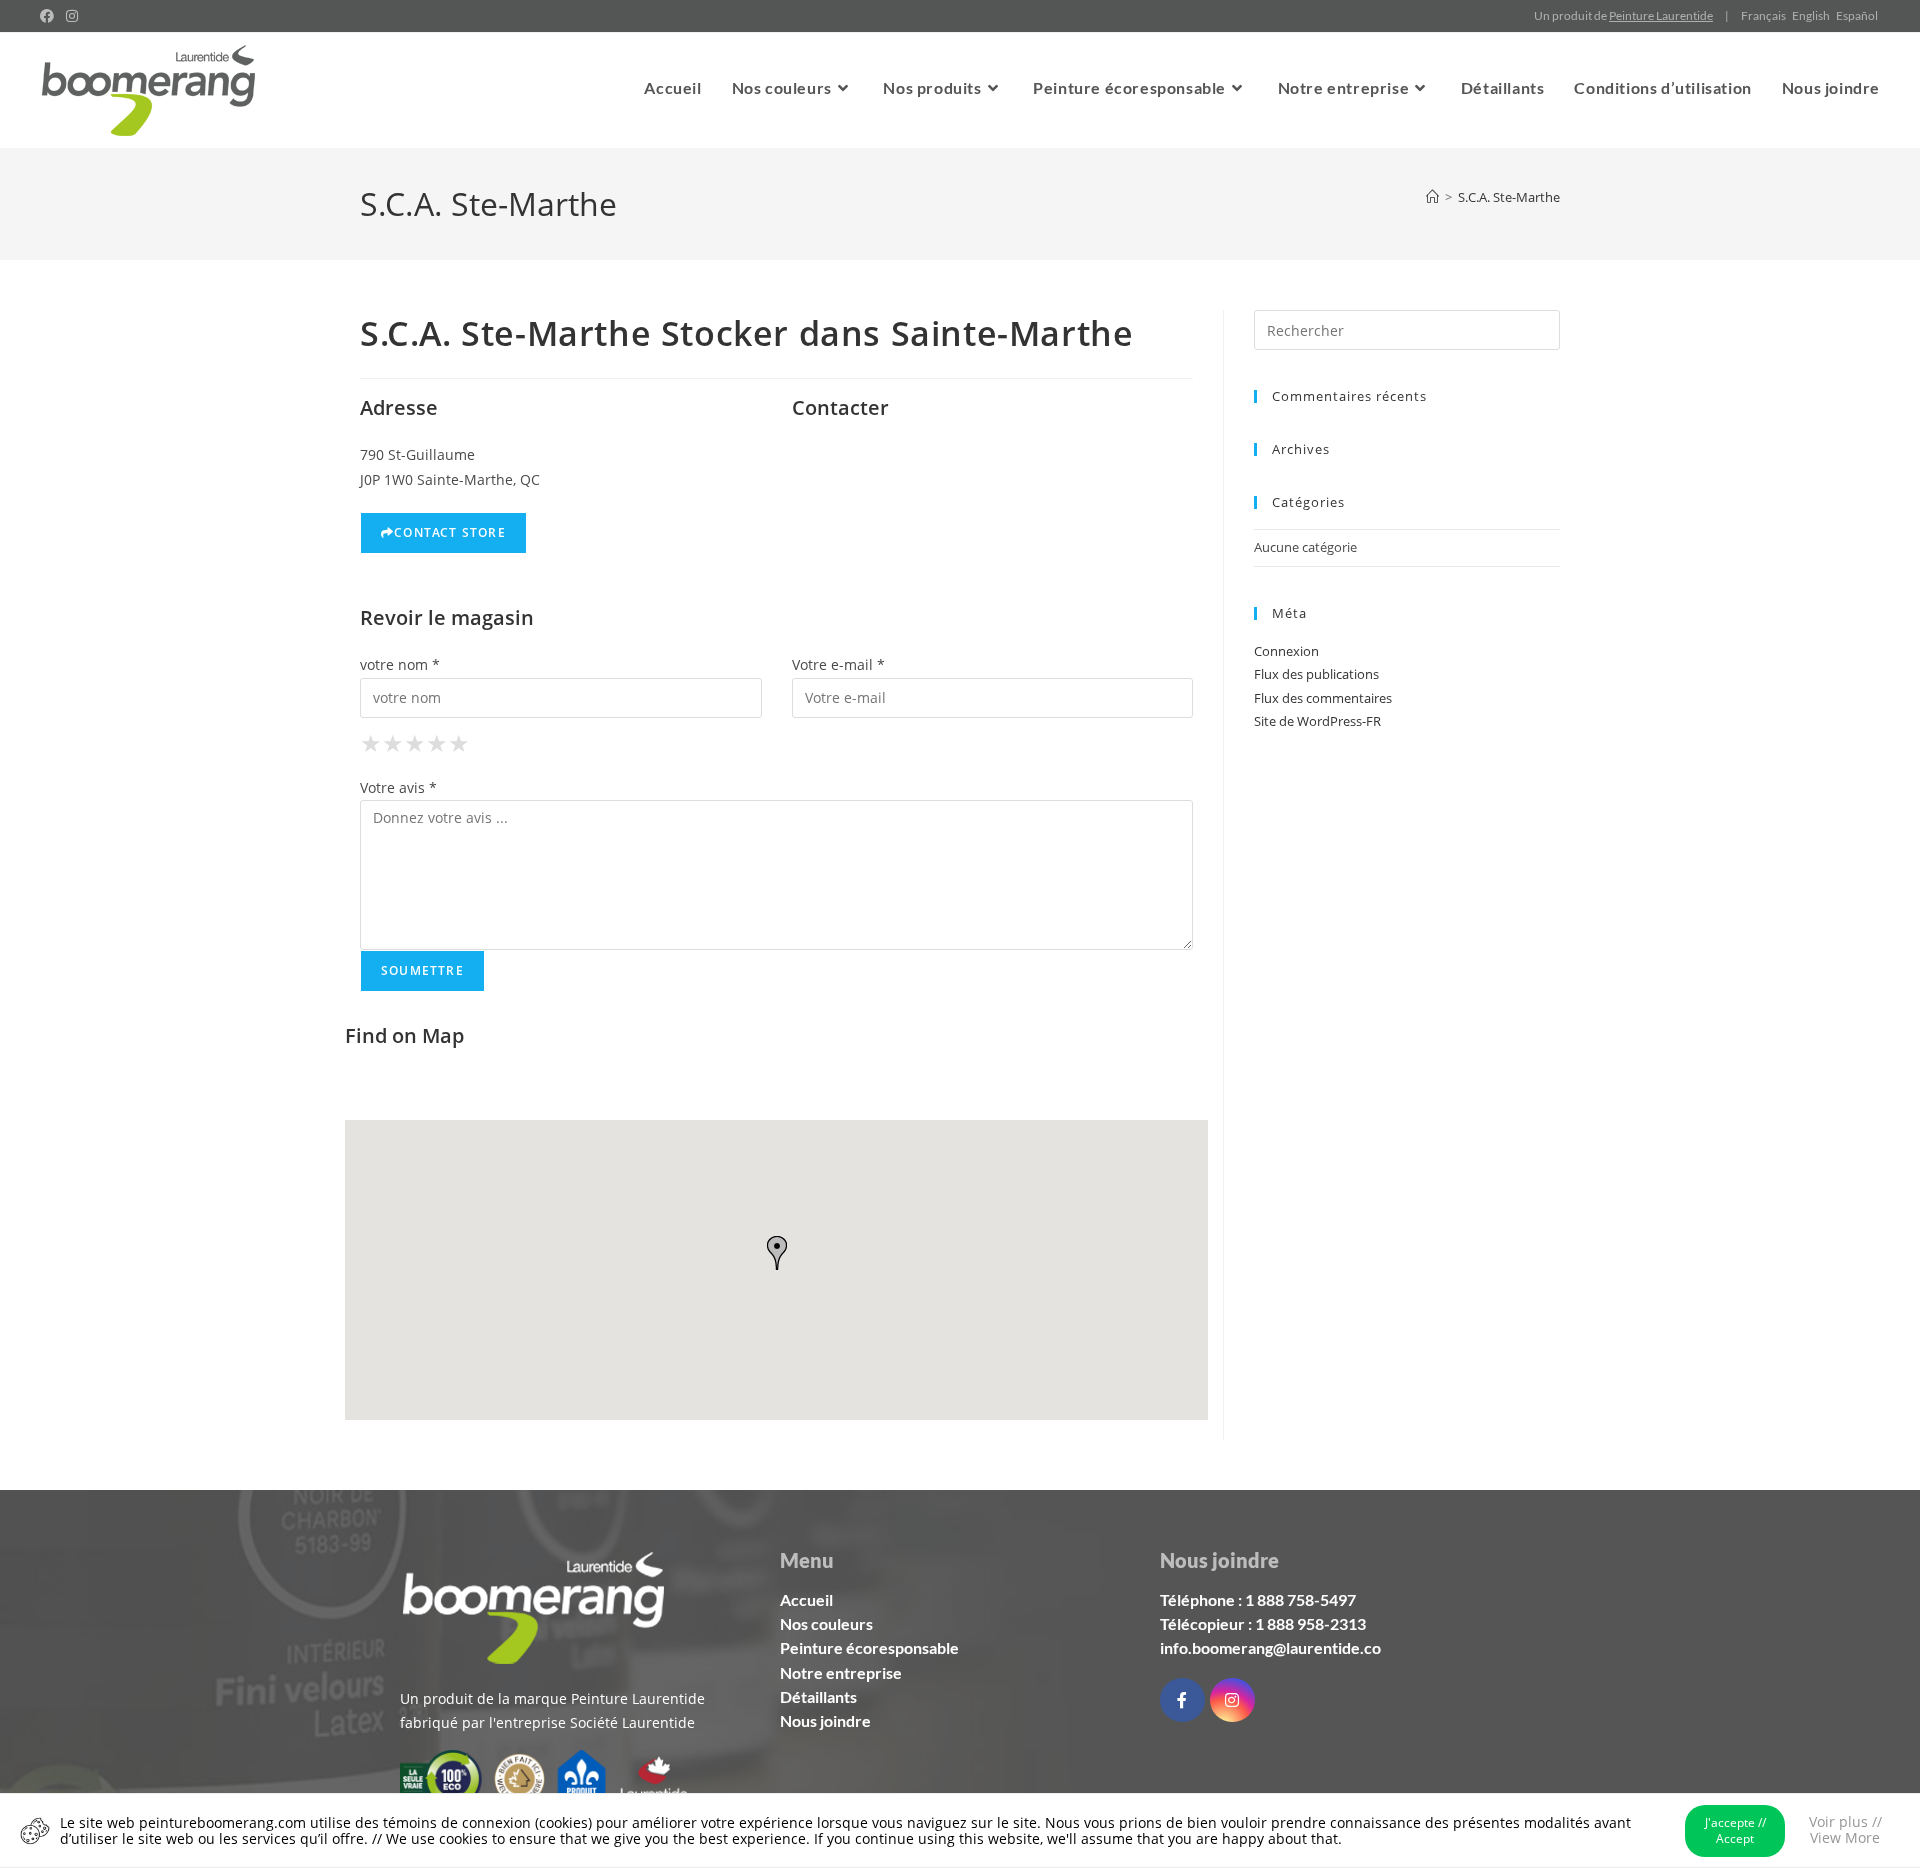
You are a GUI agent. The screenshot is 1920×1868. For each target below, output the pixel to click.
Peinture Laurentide (1661, 15)
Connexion (1286, 651)
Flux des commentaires (1323, 698)
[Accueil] (1432, 197)
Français (1763, 15)
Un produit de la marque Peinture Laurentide (552, 1698)
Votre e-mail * (838, 664)
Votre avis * (398, 787)
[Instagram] (1232, 1700)
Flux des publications (1316, 674)
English (1811, 15)
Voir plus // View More (1845, 1829)
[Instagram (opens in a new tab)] (72, 16)
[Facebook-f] (1182, 1700)
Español (1857, 15)
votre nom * (400, 664)
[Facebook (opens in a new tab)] (50, 16)
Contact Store (450, 532)
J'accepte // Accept (1735, 1830)
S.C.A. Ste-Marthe (1509, 197)
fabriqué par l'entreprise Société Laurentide (547, 1722)
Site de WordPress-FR (1317, 721)
